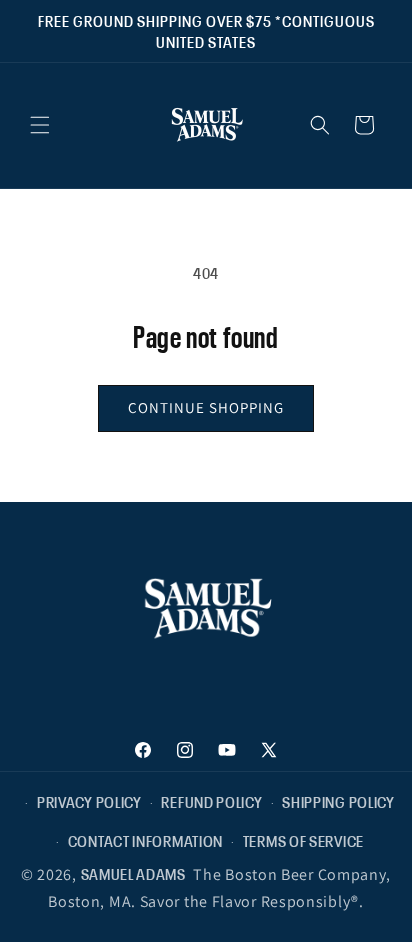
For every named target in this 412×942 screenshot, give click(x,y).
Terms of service (303, 840)
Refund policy (211, 801)
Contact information (145, 840)
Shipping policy (338, 801)
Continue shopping (206, 407)
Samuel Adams (133, 873)
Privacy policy (89, 801)
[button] (40, 125)
